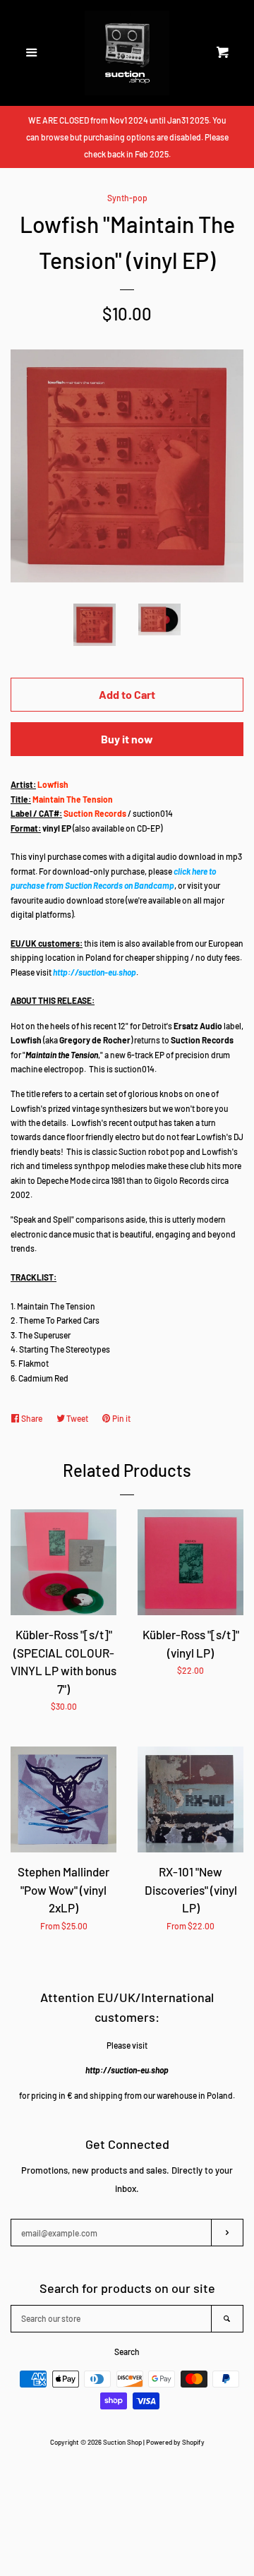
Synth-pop (127, 198)
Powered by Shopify (175, 2442)
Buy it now (127, 739)
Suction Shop (122, 2442)
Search (127, 2352)
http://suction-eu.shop (95, 972)
